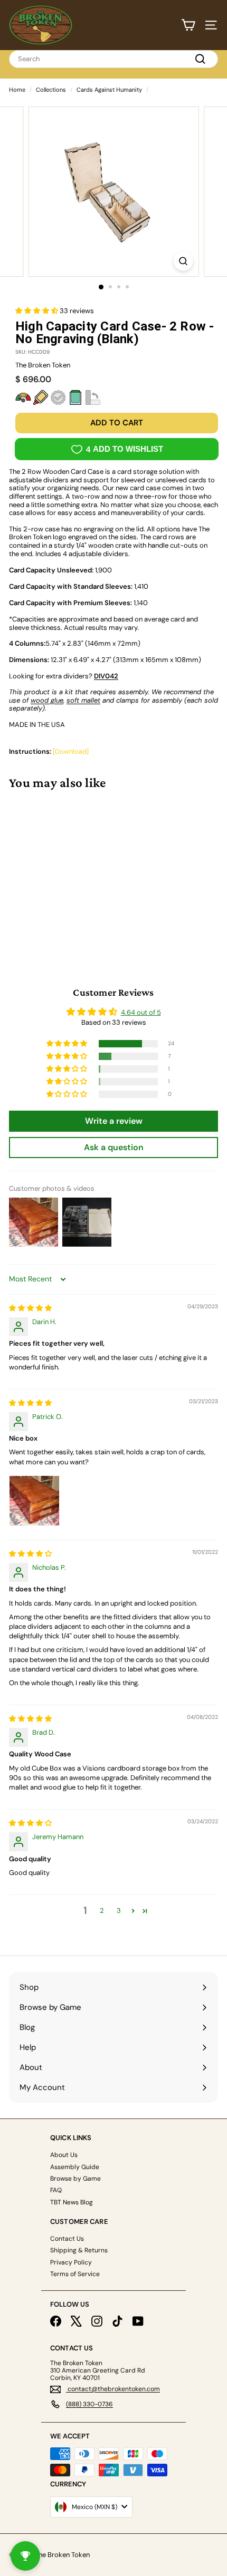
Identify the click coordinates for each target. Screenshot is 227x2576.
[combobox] (113, 59)
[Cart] (188, 25)
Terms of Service (75, 2274)
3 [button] (119, 1911)
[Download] (71, 751)
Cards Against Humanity (109, 90)
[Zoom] (183, 261)
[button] (37, 311)
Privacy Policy (71, 2262)
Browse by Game (75, 2179)
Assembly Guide (75, 2167)
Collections (51, 90)
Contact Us (67, 2239)
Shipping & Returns (79, 2250)
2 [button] (102, 1911)
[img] (30, 1308)
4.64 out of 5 (141, 1012)
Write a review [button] (114, 1121)
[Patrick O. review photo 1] (34, 1501)
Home (17, 90)
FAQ (56, 2190)
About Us (64, 2155)
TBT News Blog (72, 2202)
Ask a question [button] (114, 1147)
